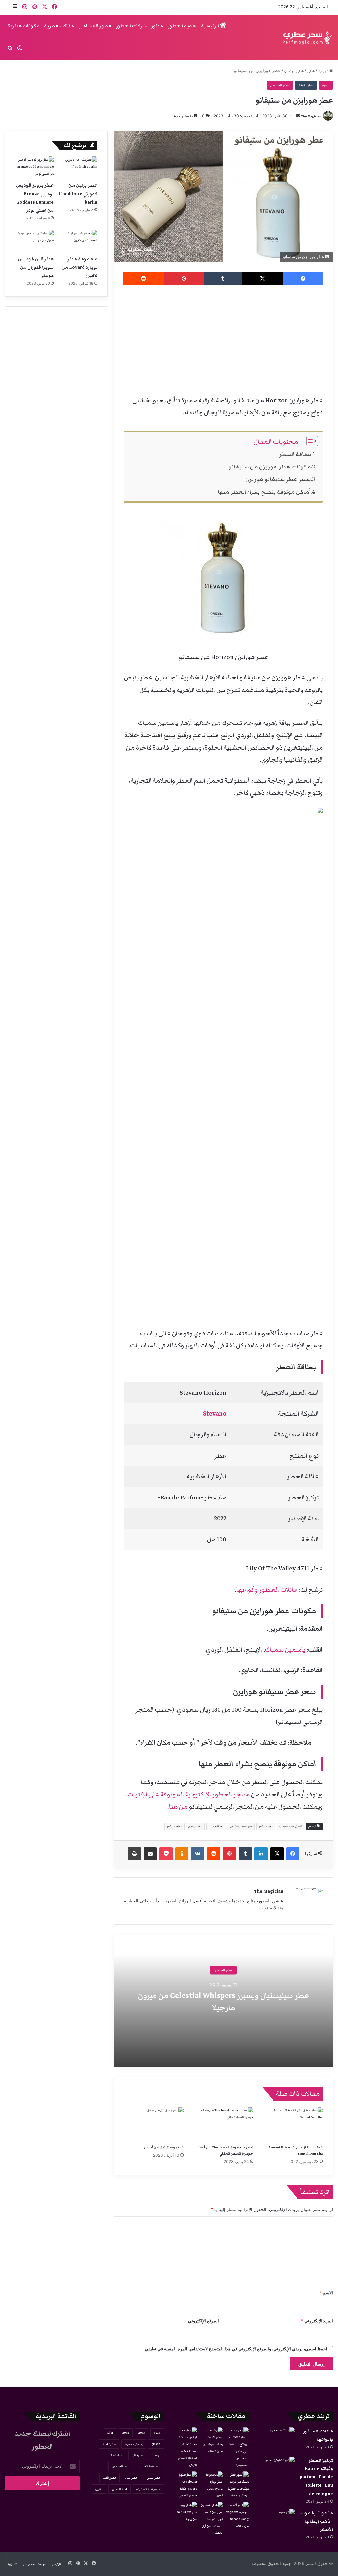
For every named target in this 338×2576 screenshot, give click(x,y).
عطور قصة (110, 2478)
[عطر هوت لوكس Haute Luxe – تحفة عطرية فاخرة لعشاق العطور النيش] (186, 2448)
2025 (126, 2433)
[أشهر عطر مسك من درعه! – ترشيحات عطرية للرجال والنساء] (237, 2485)
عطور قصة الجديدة (148, 2489)
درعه (157, 2455)
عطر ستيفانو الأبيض (241, 1827)
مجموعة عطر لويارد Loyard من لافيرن (80, 267)
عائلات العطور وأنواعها (267, 1590)
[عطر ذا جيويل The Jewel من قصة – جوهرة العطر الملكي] (223, 2124)
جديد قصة (109, 2444)
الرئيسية (210, 26)
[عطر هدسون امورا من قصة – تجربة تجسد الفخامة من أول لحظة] (211, 2519)
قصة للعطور (119, 2489)
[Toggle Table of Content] (309, 441)
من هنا (178, 1807)
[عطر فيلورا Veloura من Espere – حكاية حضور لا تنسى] (186, 2485)
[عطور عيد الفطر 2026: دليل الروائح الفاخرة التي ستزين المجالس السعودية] (237, 2448)
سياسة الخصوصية (34, 2564)
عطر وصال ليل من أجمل (164, 2147)
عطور (157, 26)
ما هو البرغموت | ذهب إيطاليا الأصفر (317, 2521)
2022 (157, 2433)
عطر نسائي (153, 2478)
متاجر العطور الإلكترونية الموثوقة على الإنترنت (189, 1794)
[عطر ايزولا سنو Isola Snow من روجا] (186, 2512)
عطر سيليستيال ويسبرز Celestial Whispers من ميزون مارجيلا (223, 2002)
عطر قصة (117, 2455)
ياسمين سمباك (285, 1650)
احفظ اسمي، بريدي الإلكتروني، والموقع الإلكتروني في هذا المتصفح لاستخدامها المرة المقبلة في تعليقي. (235, 2349)
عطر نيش (131, 2478)
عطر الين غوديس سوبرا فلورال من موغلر (36, 267)
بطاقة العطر (295, 454)
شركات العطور (131, 26)
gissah (156, 2444)
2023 (141, 2433)
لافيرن (99, 2489)
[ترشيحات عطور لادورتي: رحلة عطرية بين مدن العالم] (211, 2441)
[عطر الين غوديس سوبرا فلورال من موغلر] (34, 241)
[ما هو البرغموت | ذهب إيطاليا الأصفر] (277, 2521)
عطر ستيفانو (266, 1827)
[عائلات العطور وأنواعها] (277, 2440)
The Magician (311, 116)
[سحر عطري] (305, 38)
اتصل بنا (12, 2564)
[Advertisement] (223, 338)
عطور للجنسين (294, 71)
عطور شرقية (306, 85)
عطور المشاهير (95, 26)
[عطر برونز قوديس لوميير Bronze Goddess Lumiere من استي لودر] (34, 167)
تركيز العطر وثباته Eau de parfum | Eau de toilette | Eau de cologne (316, 2477)
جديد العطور (182, 26)
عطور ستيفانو (174, 1827)
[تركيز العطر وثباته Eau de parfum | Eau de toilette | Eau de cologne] (277, 2469)
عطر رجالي (139, 2455)
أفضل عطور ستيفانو (291, 1827)
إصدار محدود (134, 2444)
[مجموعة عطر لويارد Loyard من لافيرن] (78, 241)
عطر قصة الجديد (150, 2466)
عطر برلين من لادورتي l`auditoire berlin (78, 194)
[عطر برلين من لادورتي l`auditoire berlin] (78, 167)
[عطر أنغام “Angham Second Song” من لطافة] (237, 2516)
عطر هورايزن (195, 1827)
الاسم (326, 2293)
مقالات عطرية (59, 26)
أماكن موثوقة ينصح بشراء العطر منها (264, 492)
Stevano (215, 1414)
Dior (110, 2433)
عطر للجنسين (216, 1827)
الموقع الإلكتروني (203, 2321)
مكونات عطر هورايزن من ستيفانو (270, 467)
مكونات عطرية (23, 26)
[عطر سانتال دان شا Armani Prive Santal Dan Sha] (293, 2124)
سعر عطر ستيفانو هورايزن (278, 479)
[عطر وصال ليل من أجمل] (154, 2124)
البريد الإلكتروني (317, 2321)
